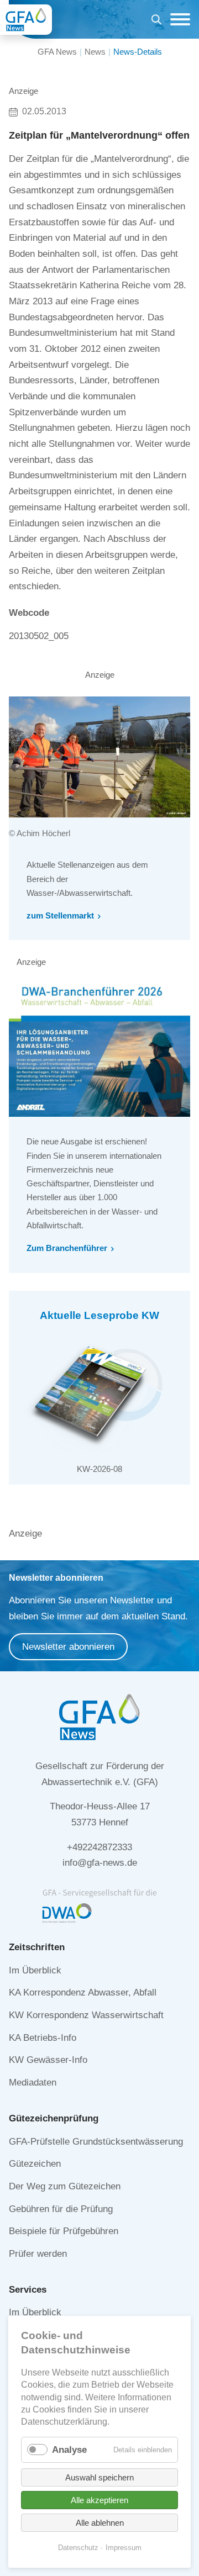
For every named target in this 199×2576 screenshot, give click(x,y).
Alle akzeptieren (99, 2500)
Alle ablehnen (100, 2523)
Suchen (156, 21)
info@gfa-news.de (100, 1863)
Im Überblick (35, 1970)
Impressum (124, 2548)
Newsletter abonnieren (68, 1647)
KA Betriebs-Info (43, 2038)
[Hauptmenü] (177, 19)
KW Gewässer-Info (48, 2060)
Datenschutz (78, 2548)
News (95, 52)
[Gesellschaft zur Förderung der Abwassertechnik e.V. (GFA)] (26, 20)
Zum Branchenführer (67, 1248)
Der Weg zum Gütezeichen (65, 2186)
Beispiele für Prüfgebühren (64, 2231)
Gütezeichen (35, 2164)
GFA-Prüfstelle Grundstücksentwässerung (96, 2142)
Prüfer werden (38, 2254)
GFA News (57, 52)
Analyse (69, 2450)
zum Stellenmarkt (60, 915)
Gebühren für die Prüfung (61, 2209)
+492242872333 (99, 1847)
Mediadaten (33, 2083)
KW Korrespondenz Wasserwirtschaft (86, 2015)
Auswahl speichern (99, 2477)
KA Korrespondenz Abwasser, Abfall (83, 1992)
